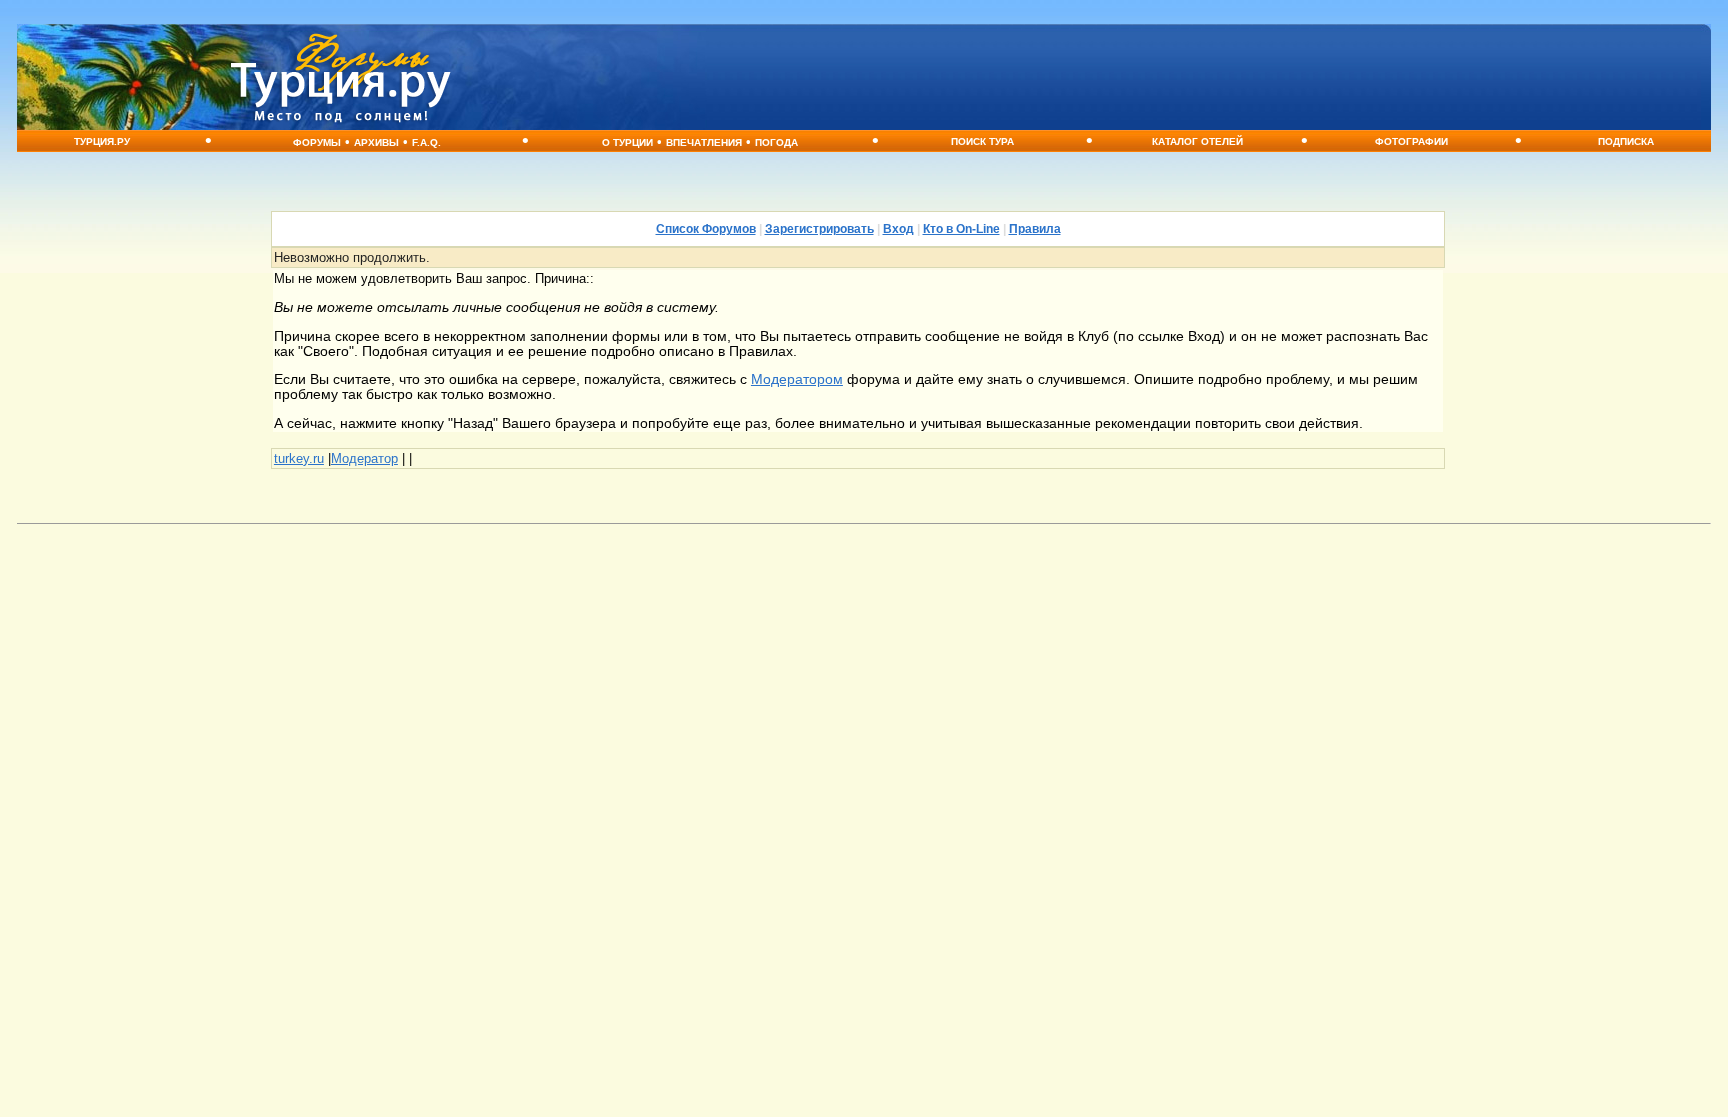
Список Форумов (706, 229)
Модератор (364, 458)
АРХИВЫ (376, 142)
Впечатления (704, 142)
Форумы (317, 142)
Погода (776, 142)
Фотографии (1411, 141)
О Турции (627, 142)
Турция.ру (102, 141)
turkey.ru (299, 458)
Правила (1035, 229)
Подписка (1626, 141)
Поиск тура (982, 141)
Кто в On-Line (961, 229)
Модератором (797, 379)
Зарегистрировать (819, 229)
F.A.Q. (426, 142)
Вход (898, 229)
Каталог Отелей (1197, 141)
